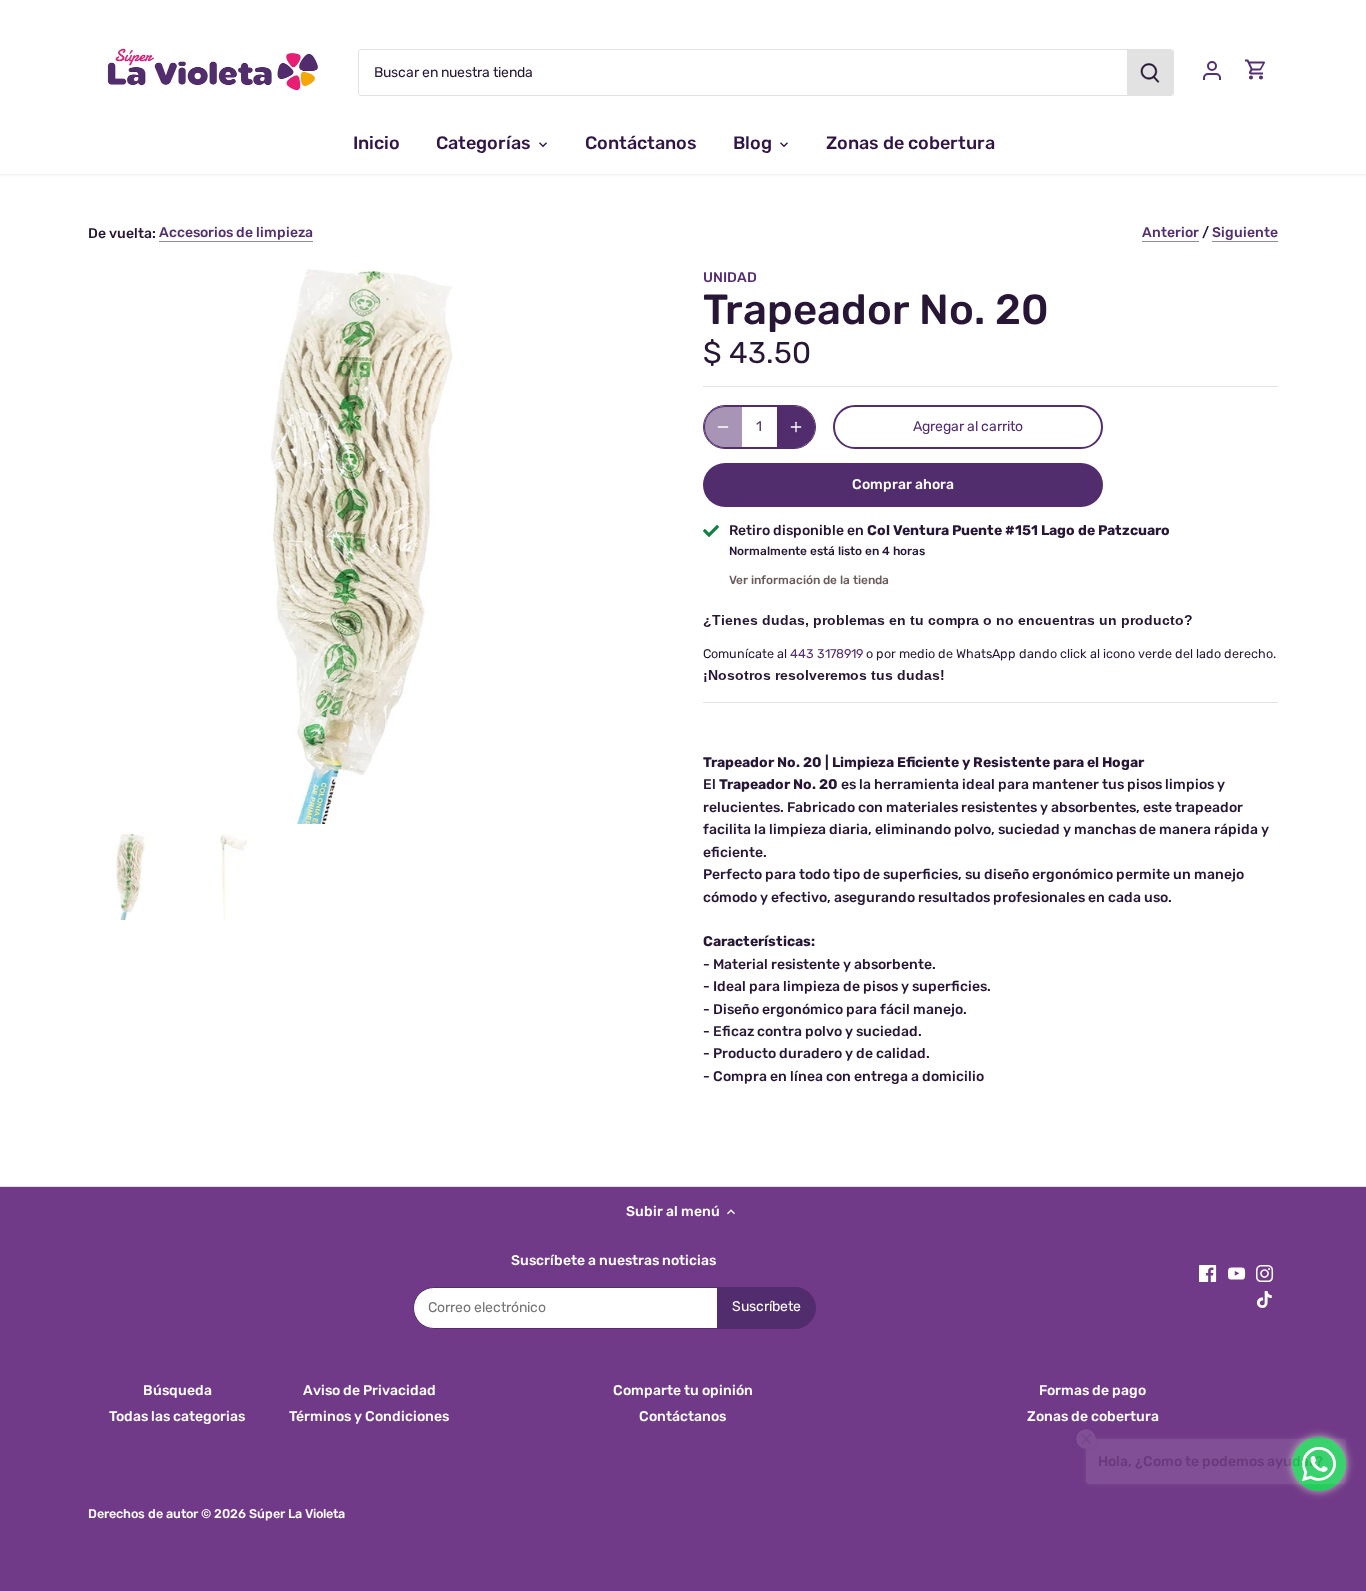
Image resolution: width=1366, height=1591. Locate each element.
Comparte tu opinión (683, 1390)
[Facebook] (1207, 1273)
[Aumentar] (796, 427)
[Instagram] (1264, 1273)
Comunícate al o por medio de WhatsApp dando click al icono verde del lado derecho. (989, 653)
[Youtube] (1236, 1273)
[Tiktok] (1264, 1300)
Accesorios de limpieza (236, 232)
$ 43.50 (757, 353)
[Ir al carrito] (1256, 69)
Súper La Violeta (297, 1513)
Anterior (1170, 232)
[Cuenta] (1212, 69)
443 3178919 (826, 653)
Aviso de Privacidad (369, 1390)
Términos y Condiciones (369, 1416)
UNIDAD (730, 277)
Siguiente (1245, 232)
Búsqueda (177, 1390)
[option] (132, 876)
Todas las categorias (177, 1416)
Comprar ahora (903, 484)
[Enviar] (1151, 72)
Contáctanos (682, 1416)
